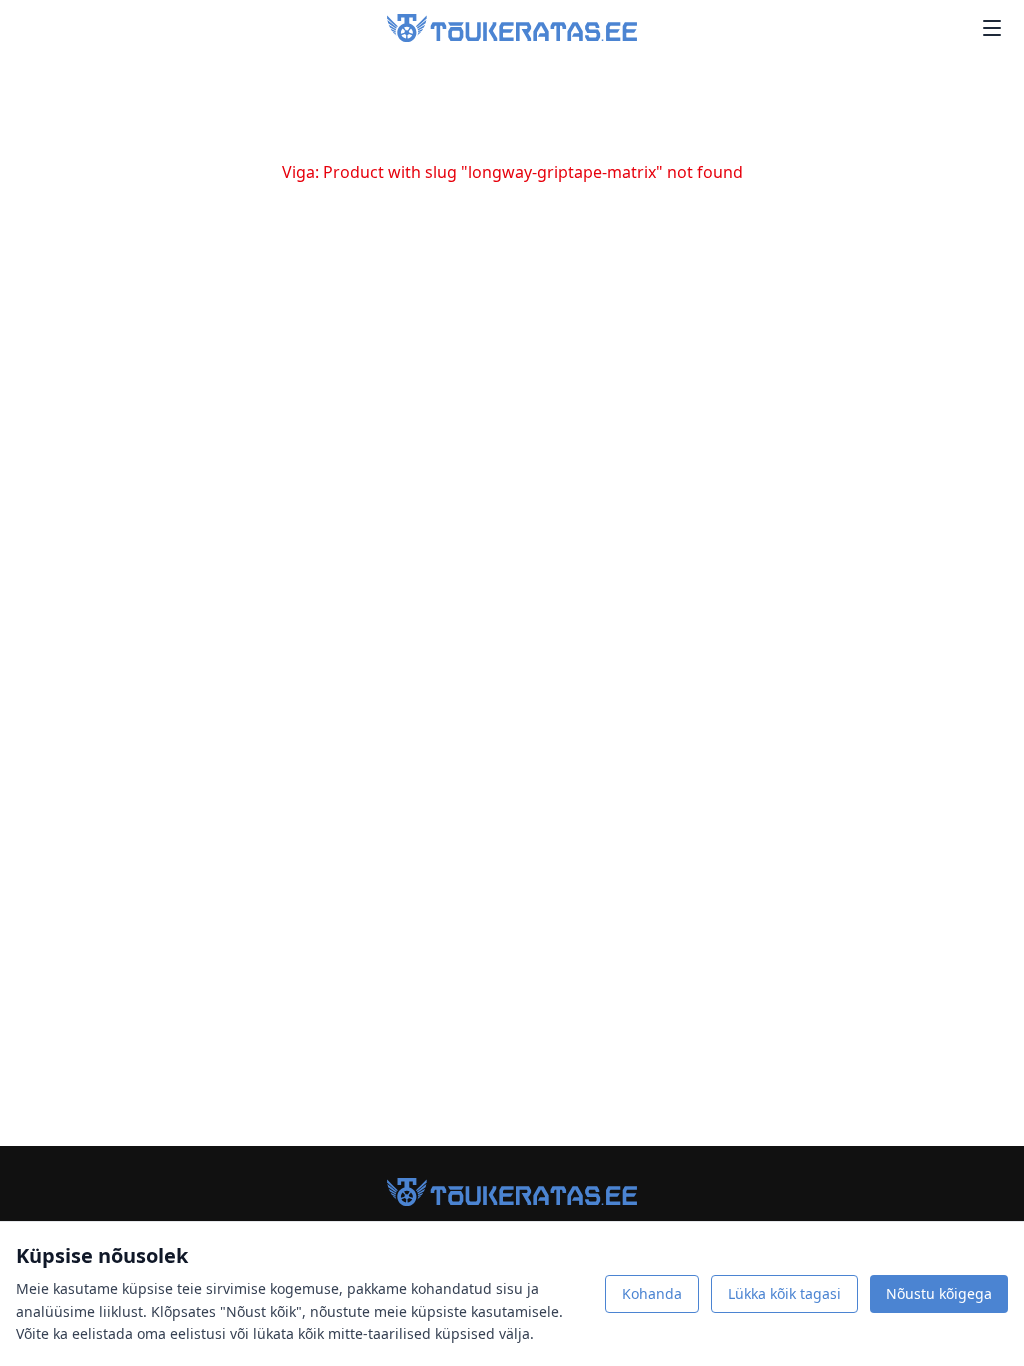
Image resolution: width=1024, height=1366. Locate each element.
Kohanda (652, 1293)
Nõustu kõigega (939, 1293)
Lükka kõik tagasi (784, 1293)
